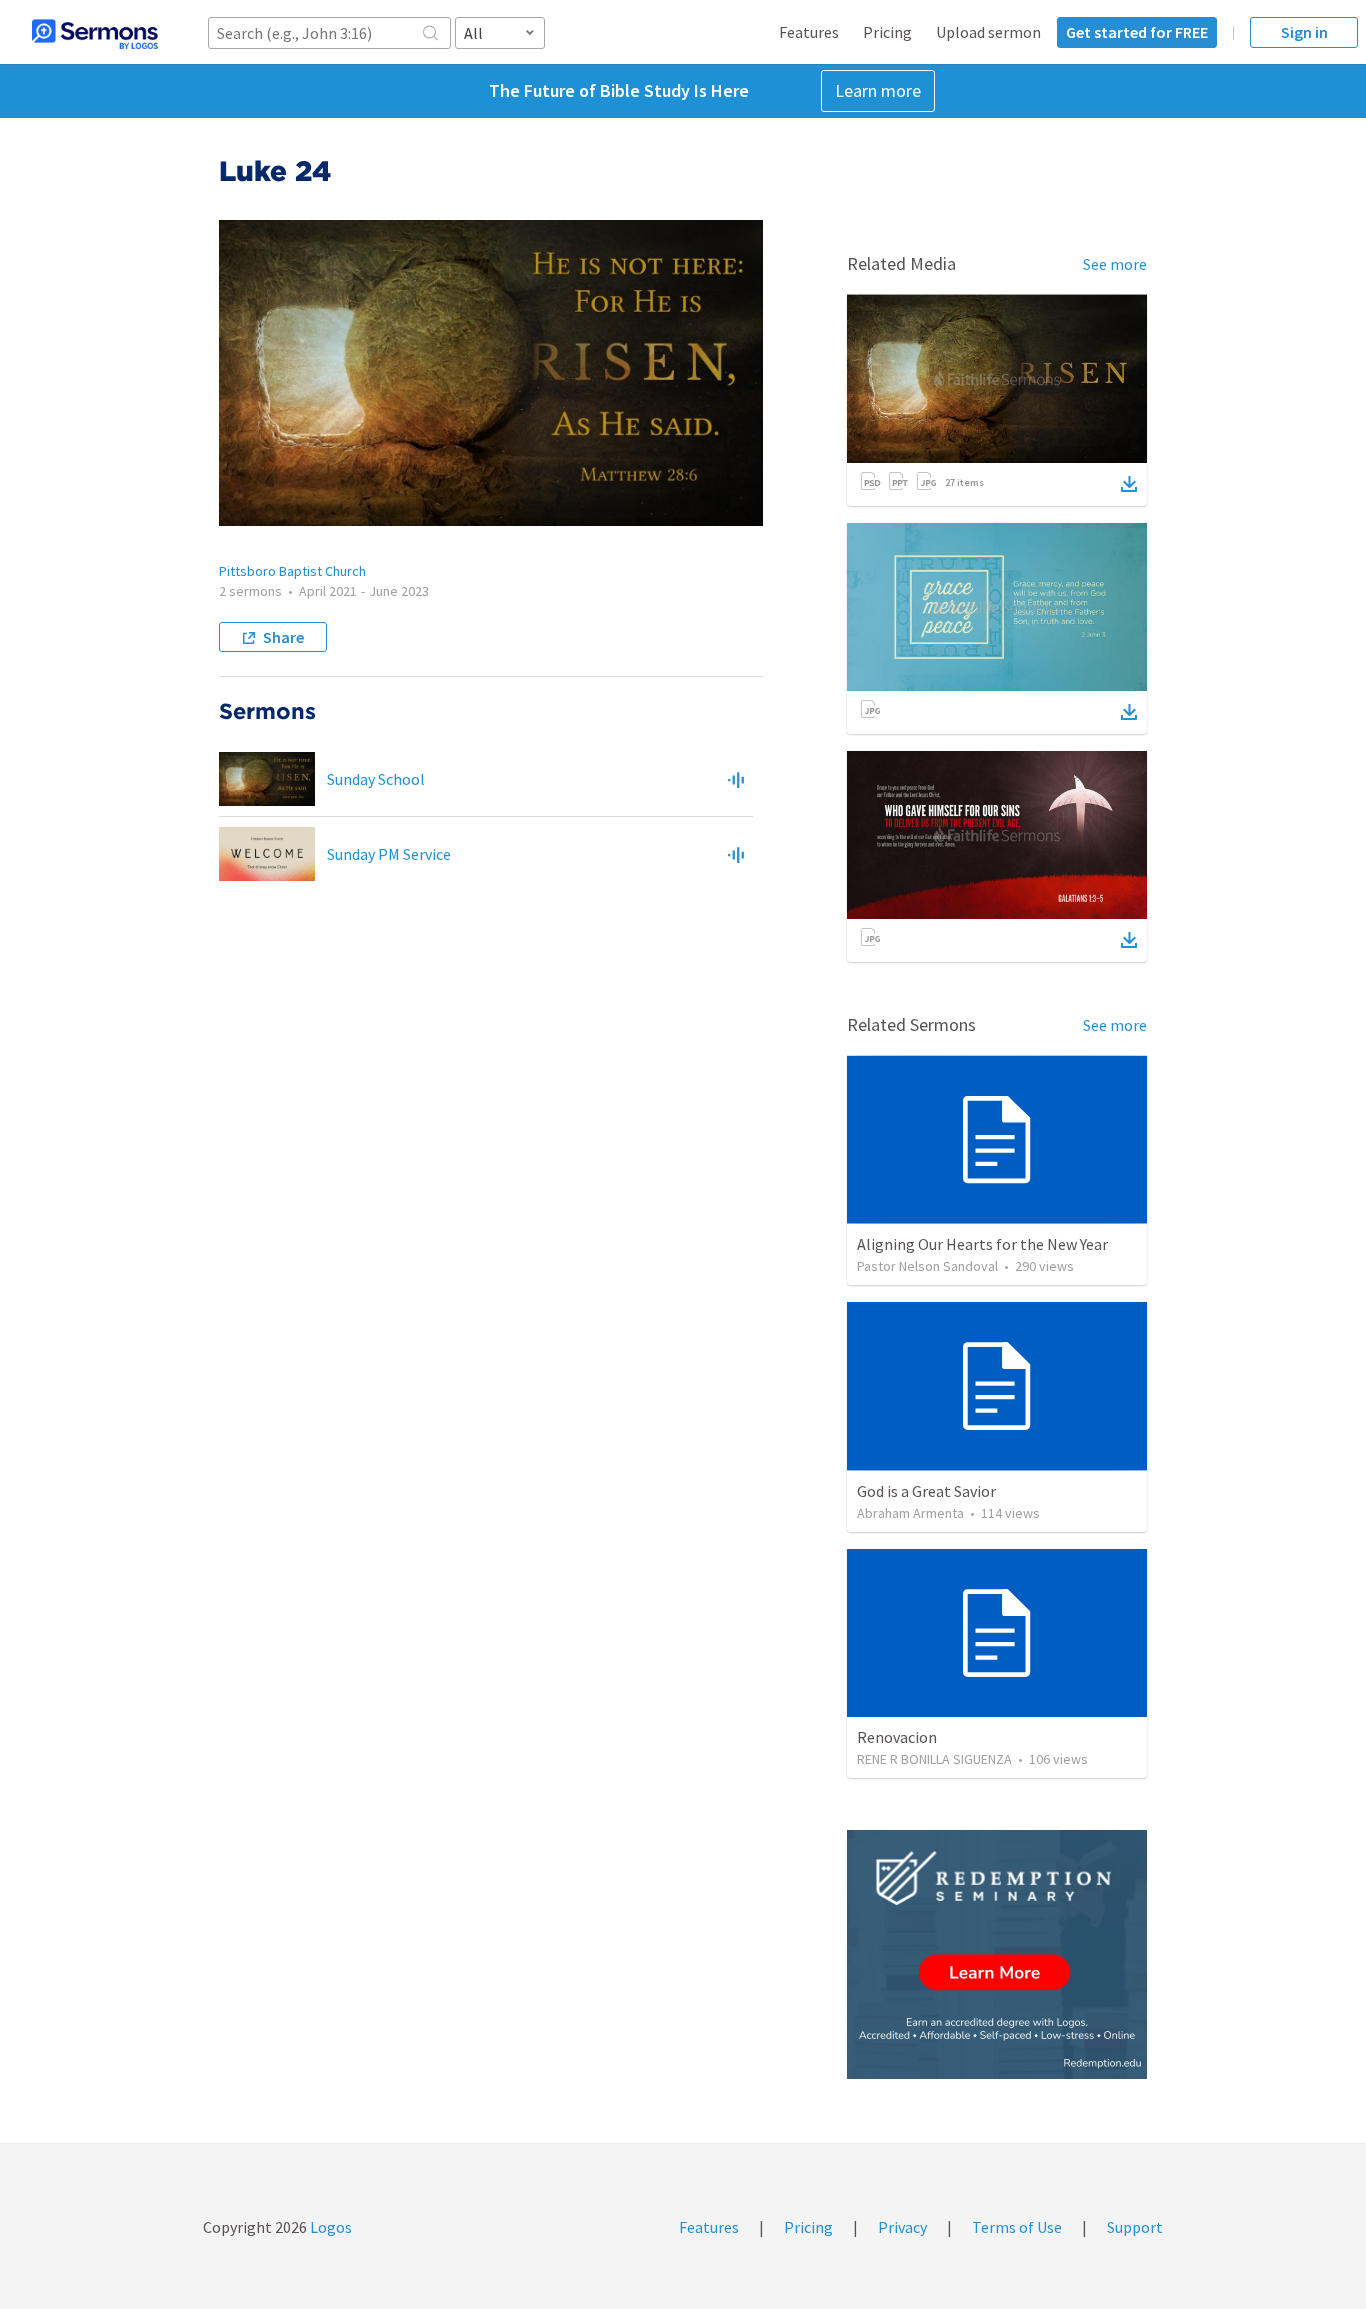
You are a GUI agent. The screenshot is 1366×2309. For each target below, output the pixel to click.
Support (1135, 2227)
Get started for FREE (1137, 32)
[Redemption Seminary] (997, 1954)
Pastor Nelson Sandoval (927, 1266)
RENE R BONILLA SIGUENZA (934, 1759)
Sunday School (376, 779)
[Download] (1129, 484)
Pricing (887, 32)
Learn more (878, 90)
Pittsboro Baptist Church (292, 571)
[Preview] (736, 779)
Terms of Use (1017, 2227)
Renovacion (897, 1737)
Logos (329, 2227)
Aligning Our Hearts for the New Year (982, 1244)
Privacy (902, 2227)
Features (809, 32)
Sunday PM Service (389, 854)
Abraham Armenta (910, 1513)
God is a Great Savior (926, 1491)
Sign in (1304, 32)
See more (1115, 264)
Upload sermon (988, 32)
